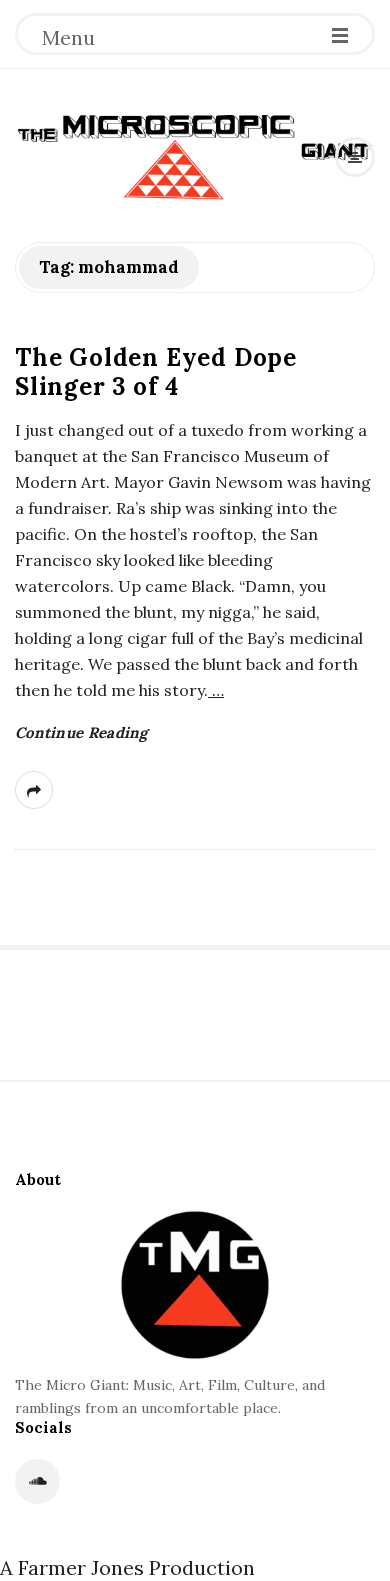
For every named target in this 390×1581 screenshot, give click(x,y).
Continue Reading (81, 732)
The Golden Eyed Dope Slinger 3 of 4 (156, 372)
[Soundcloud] (37, 1481)
